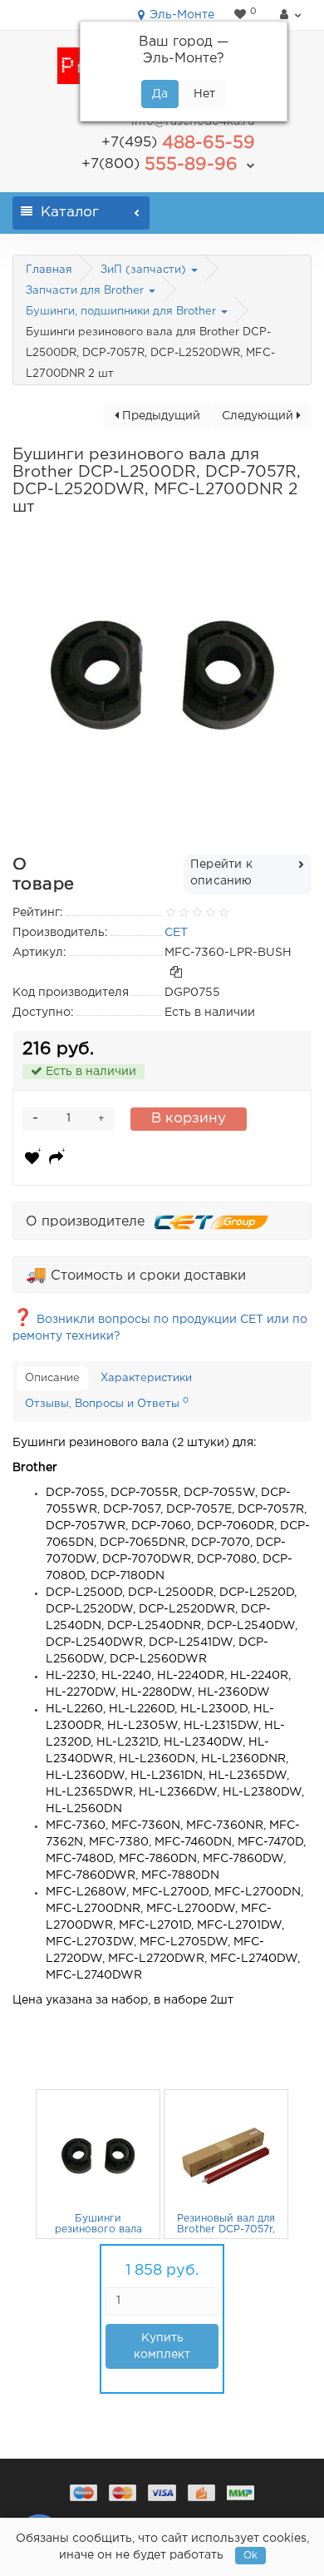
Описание (52, 1378)
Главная (49, 270)
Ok (250, 2556)
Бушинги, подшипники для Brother (123, 312)
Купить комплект (162, 2346)
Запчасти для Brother (86, 291)
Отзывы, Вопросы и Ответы (107, 1403)
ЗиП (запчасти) (145, 270)
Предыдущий (160, 416)
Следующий (259, 416)
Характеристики (146, 1378)
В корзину (189, 1119)
